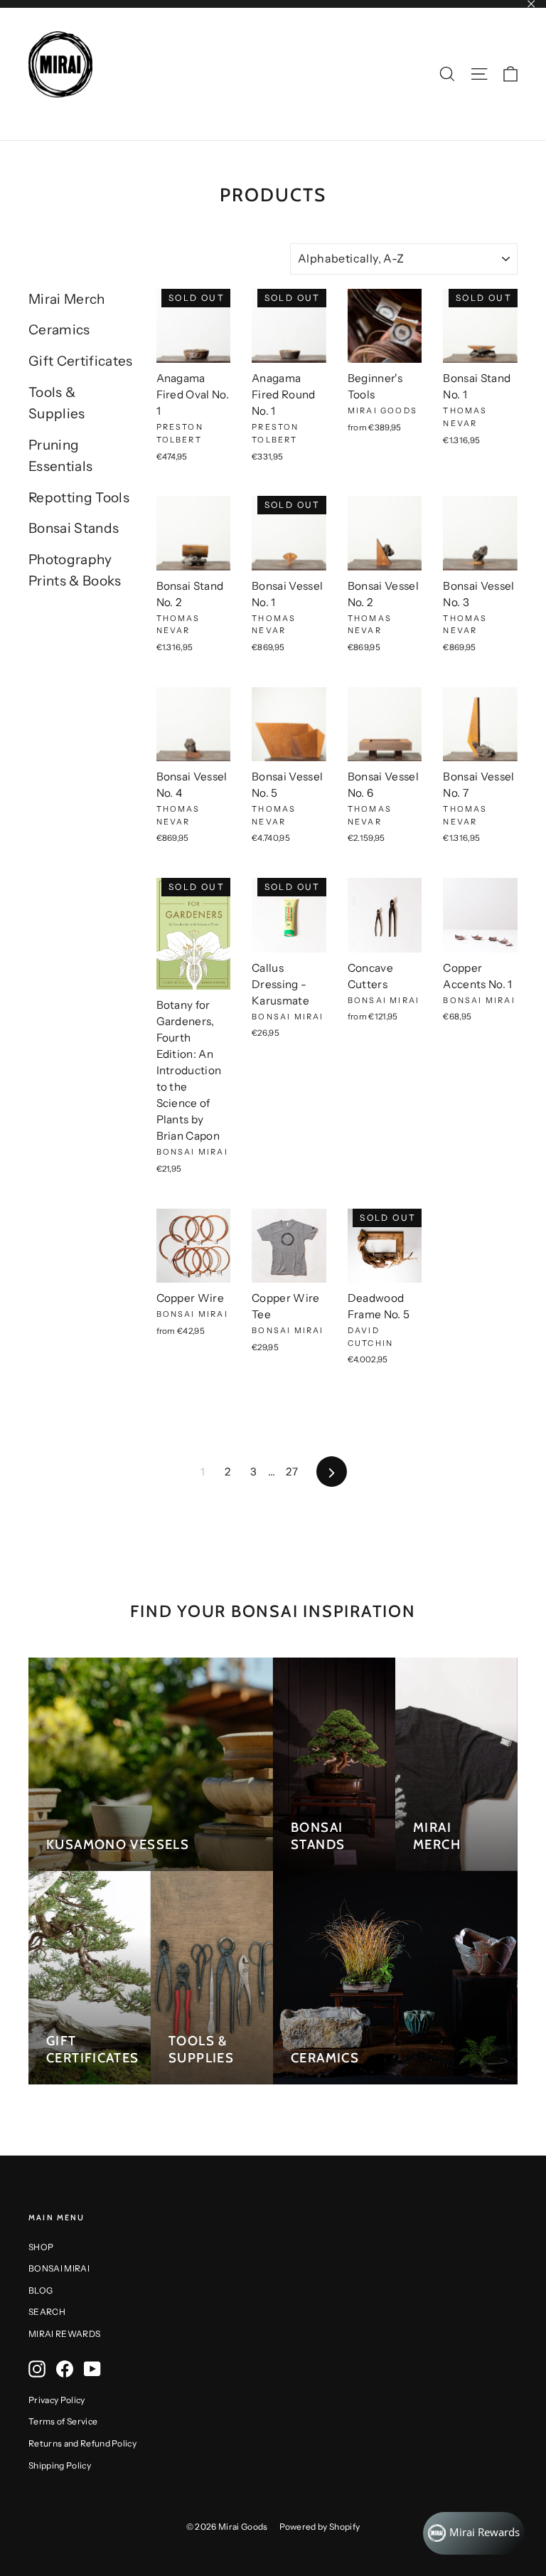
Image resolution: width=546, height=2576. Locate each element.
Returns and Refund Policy (82, 2443)
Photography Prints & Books (75, 570)
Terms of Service (63, 2421)
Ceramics (59, 330)
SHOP (41, 2247)
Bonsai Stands (74, 528)
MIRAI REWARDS (64, 2334)
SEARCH (47, 2312)
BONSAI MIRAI (59, 2268)
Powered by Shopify (320, 2527)
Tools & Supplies (57, 403)
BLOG (41, 2290)
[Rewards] (474, 2533)
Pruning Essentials (60, 456)
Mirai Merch (67, 299)
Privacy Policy (57, 2400)
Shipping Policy (60, 2465)
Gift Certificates (81, 361)
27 (292, 1472)
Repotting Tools (79, 498)
